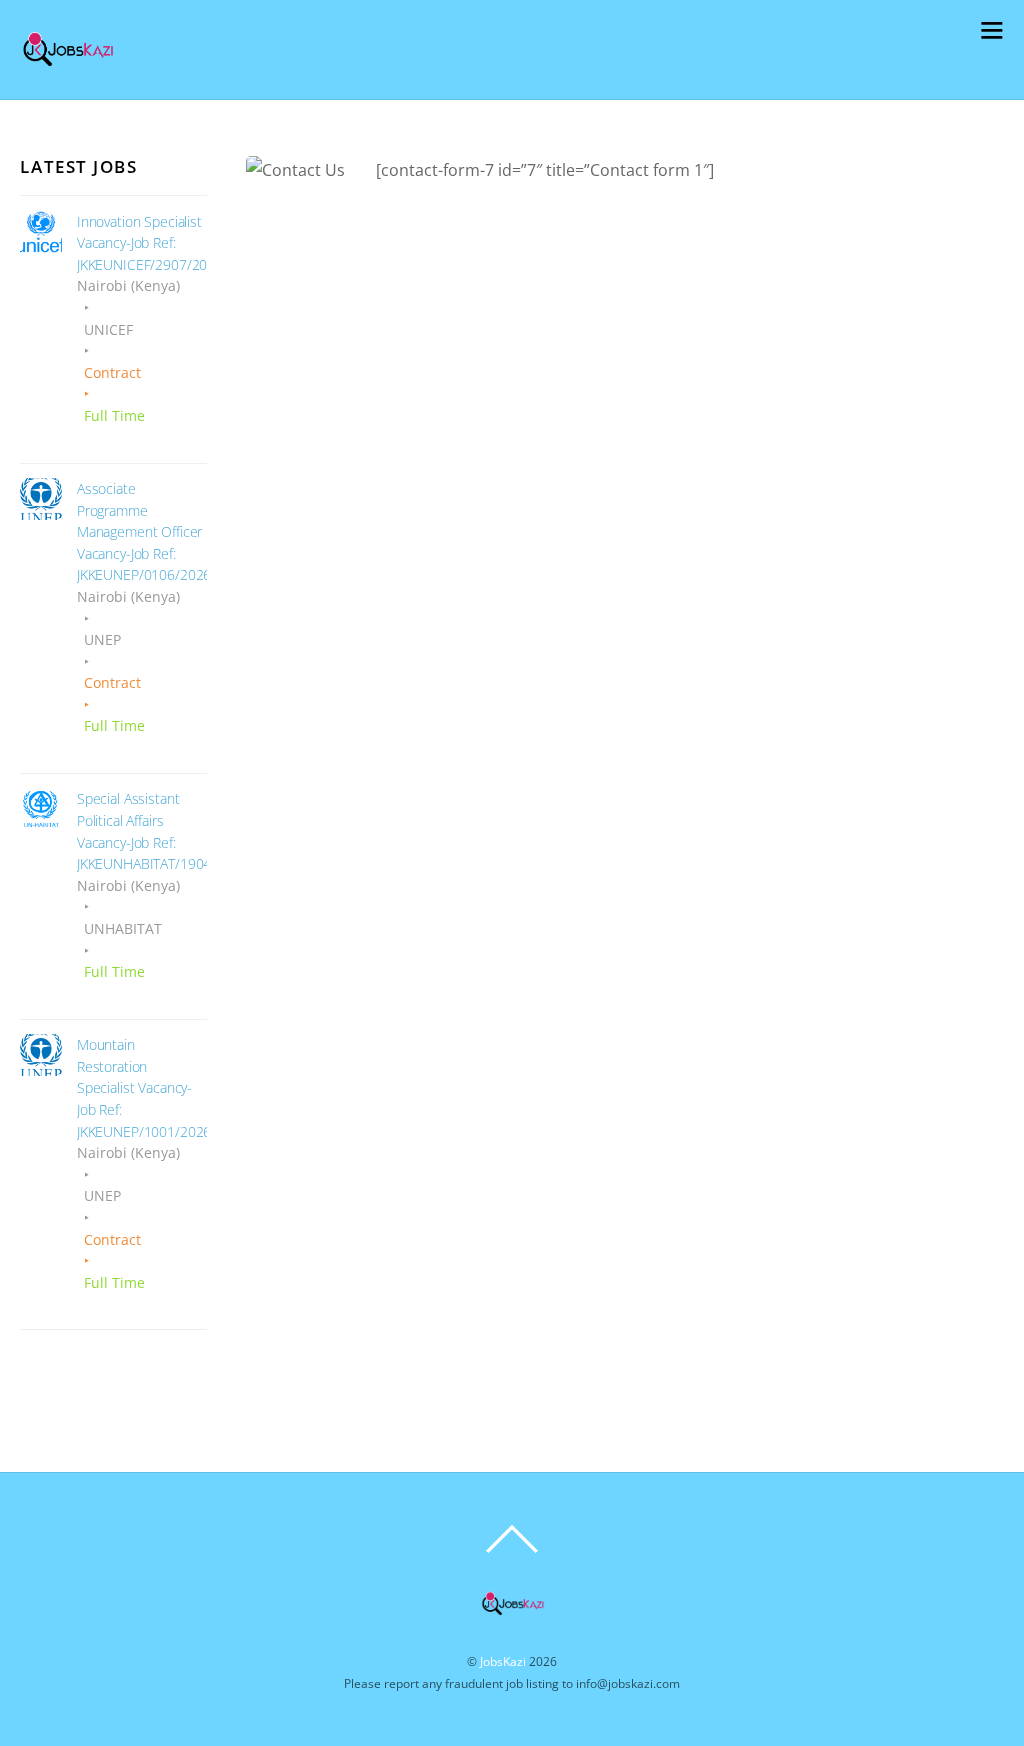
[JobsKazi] (67, 70)
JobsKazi (503, 1661)
